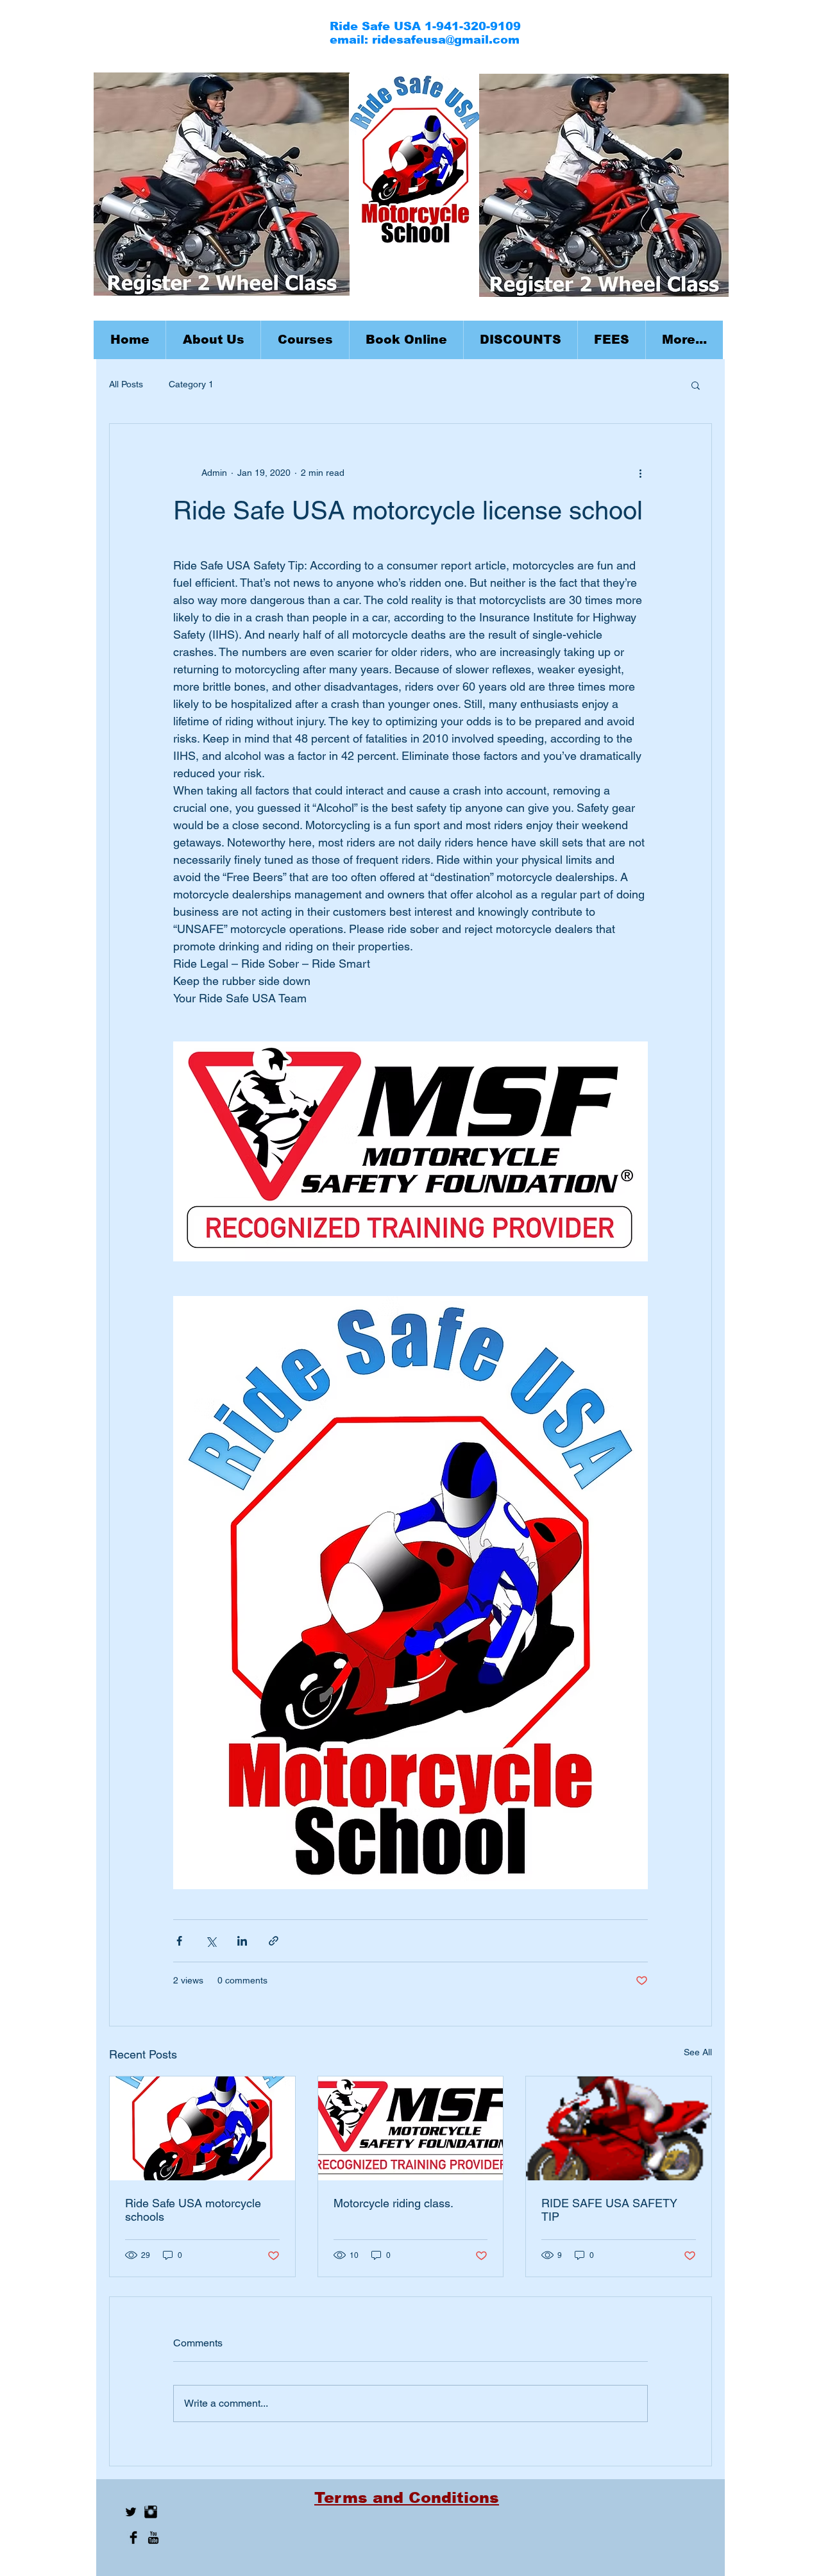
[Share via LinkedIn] (242, 1941)
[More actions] (640, 473)
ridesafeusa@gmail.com (446, 40)
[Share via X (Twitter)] (211, 1941)
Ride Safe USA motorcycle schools (193, 2210)
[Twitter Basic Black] (131, 2512)
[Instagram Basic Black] (151, 2512)
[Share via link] (274, 1941)
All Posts (126, 384)
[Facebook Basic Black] (133, 2538)
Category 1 (191, 384)
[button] (305, 340)
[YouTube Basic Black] (153, 2538)
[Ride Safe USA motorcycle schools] (202, 2128)
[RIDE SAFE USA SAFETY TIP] (619, 2128)
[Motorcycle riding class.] (411, 2128)
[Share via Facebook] (179, 1941)
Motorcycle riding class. (394, 2203)
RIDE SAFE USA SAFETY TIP (609, 2210)
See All (698, 2052)
